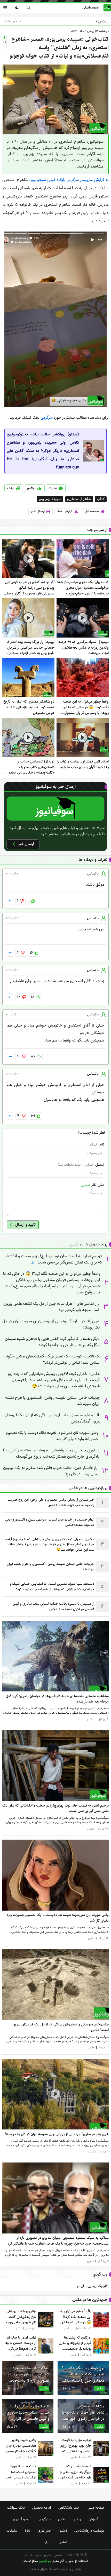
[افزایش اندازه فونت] (4, 37)
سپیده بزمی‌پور (50, 499)
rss (27, 2531)
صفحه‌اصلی (90, 7)
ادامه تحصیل (42, 2508)
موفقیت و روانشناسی (89, 2531)
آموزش (93, 2519)
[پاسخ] (10, 901)
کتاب (101, 499)
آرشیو (63, 2531)
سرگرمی (47, 418)
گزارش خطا (65, 511)
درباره (47, 2542)
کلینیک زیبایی (98, 2286)
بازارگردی (45, 2519)
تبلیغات (12, 2531)
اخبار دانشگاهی (69, 2508)
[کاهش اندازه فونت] (4, 47)
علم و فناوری (22, 2519)
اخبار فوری (45, 2531)
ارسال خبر (38, 511)
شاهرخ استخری (79, 499)
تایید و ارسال (25, 1225)
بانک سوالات (16, 2508)
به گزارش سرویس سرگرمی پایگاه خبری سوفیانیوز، (69, 180)
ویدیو (77, 2519)
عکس (102, 21)
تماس (63, 2542)
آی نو (80, 2286)
